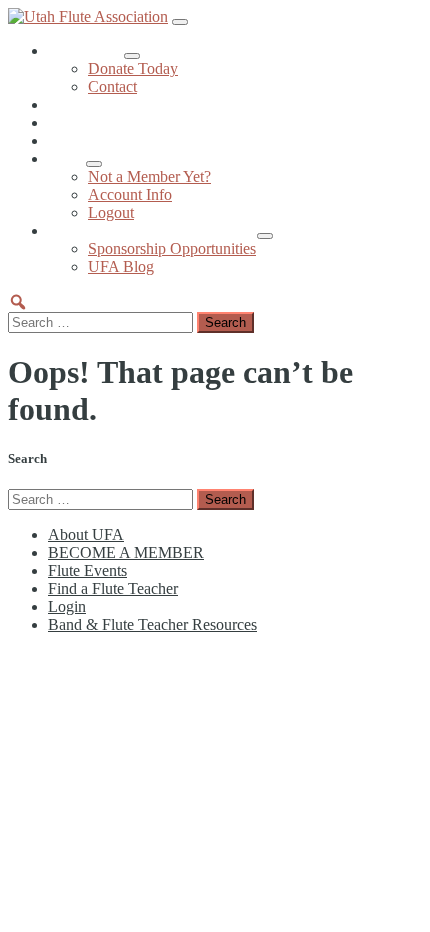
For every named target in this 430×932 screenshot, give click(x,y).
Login (67, 158)
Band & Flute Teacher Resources (152, 230)
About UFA (86, 50)
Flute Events (87, 122)
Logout (111, 212)
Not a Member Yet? (149, 176)
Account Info (130, 194)
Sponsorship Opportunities (172, 248)
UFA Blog (121, 266)
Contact (112, 86)
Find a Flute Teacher (113, 140)
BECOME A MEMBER (126, 104)
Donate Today (133, 68)
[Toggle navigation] (180, 22)
